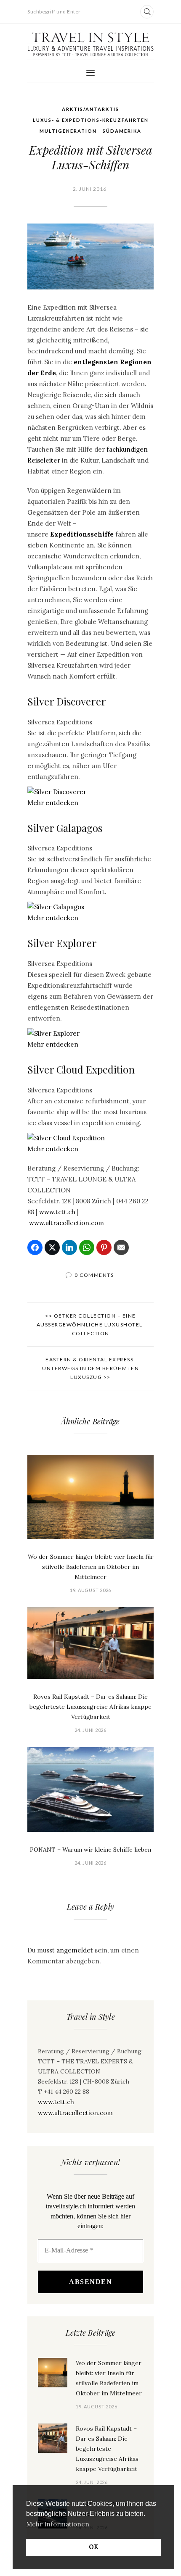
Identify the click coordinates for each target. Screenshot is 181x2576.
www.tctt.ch (57, 1212)
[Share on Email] (121, 1247)
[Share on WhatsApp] (87, 1247)
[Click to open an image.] (90, 257)
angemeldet (75, 1950)
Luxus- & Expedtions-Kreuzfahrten (91, 120)
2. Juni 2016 (90, 189)
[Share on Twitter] (52, 1247)
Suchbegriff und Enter (54, 12)
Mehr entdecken (53, 803)
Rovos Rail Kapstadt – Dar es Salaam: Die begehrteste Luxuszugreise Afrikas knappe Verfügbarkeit (90, 1707)
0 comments (94, 1275)
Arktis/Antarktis (90, 109)
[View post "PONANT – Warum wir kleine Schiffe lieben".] (90, 1789)
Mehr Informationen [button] (58, 2524)
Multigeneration (68, 131)
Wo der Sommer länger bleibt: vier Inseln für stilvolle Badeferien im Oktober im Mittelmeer (91, 1567)
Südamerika (122, 131)
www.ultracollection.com (67, 1223)
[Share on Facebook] (35, 1247)
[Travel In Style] (90, 44)
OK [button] (94, 2547)
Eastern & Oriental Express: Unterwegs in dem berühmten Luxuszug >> (90, 1368)
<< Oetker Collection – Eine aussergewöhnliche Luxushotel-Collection (91, 1325)
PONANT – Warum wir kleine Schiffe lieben (90, 1850)
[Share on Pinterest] (104, 1247)
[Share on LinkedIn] (69, 1247)
